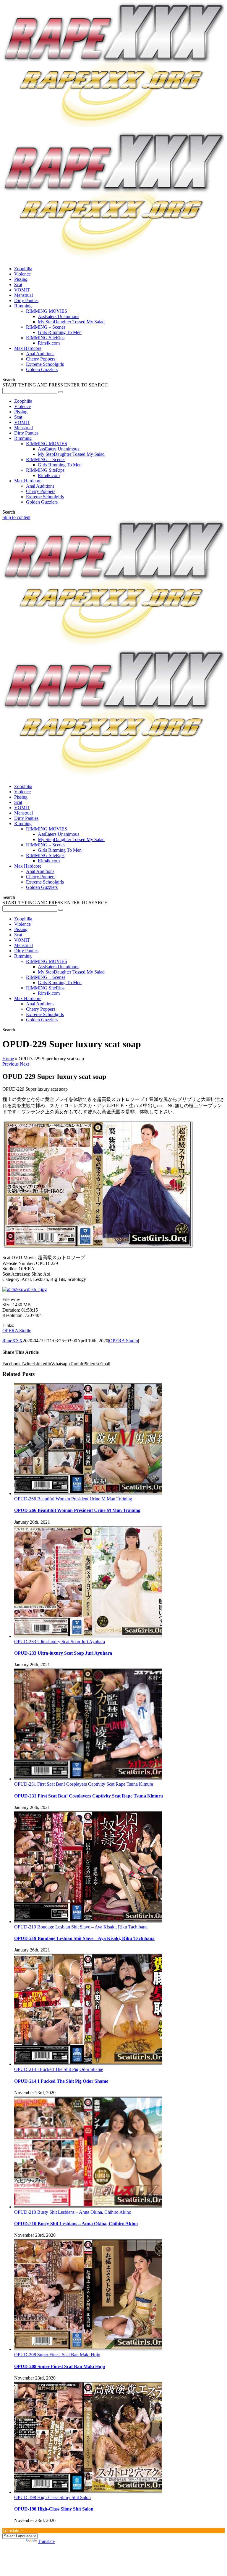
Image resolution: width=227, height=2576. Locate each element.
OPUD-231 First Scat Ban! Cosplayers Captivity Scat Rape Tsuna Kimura (84, 1784)
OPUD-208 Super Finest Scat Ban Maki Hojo (57, 2355)
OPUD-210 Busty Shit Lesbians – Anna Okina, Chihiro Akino (73, 2212)
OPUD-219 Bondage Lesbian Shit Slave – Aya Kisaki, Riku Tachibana (81, 1927)
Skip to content (16, 517)
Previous (10, 1064)
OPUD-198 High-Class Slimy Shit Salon (52, 2497)
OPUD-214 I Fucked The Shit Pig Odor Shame (59, 2069)
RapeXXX (13, 1341)
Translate (46, 2541)
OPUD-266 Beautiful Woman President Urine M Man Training (73, 1499)
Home (8, 1059)
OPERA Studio (17, 1331)
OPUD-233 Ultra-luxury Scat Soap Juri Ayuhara (60, 1642)
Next (24, 1064)
